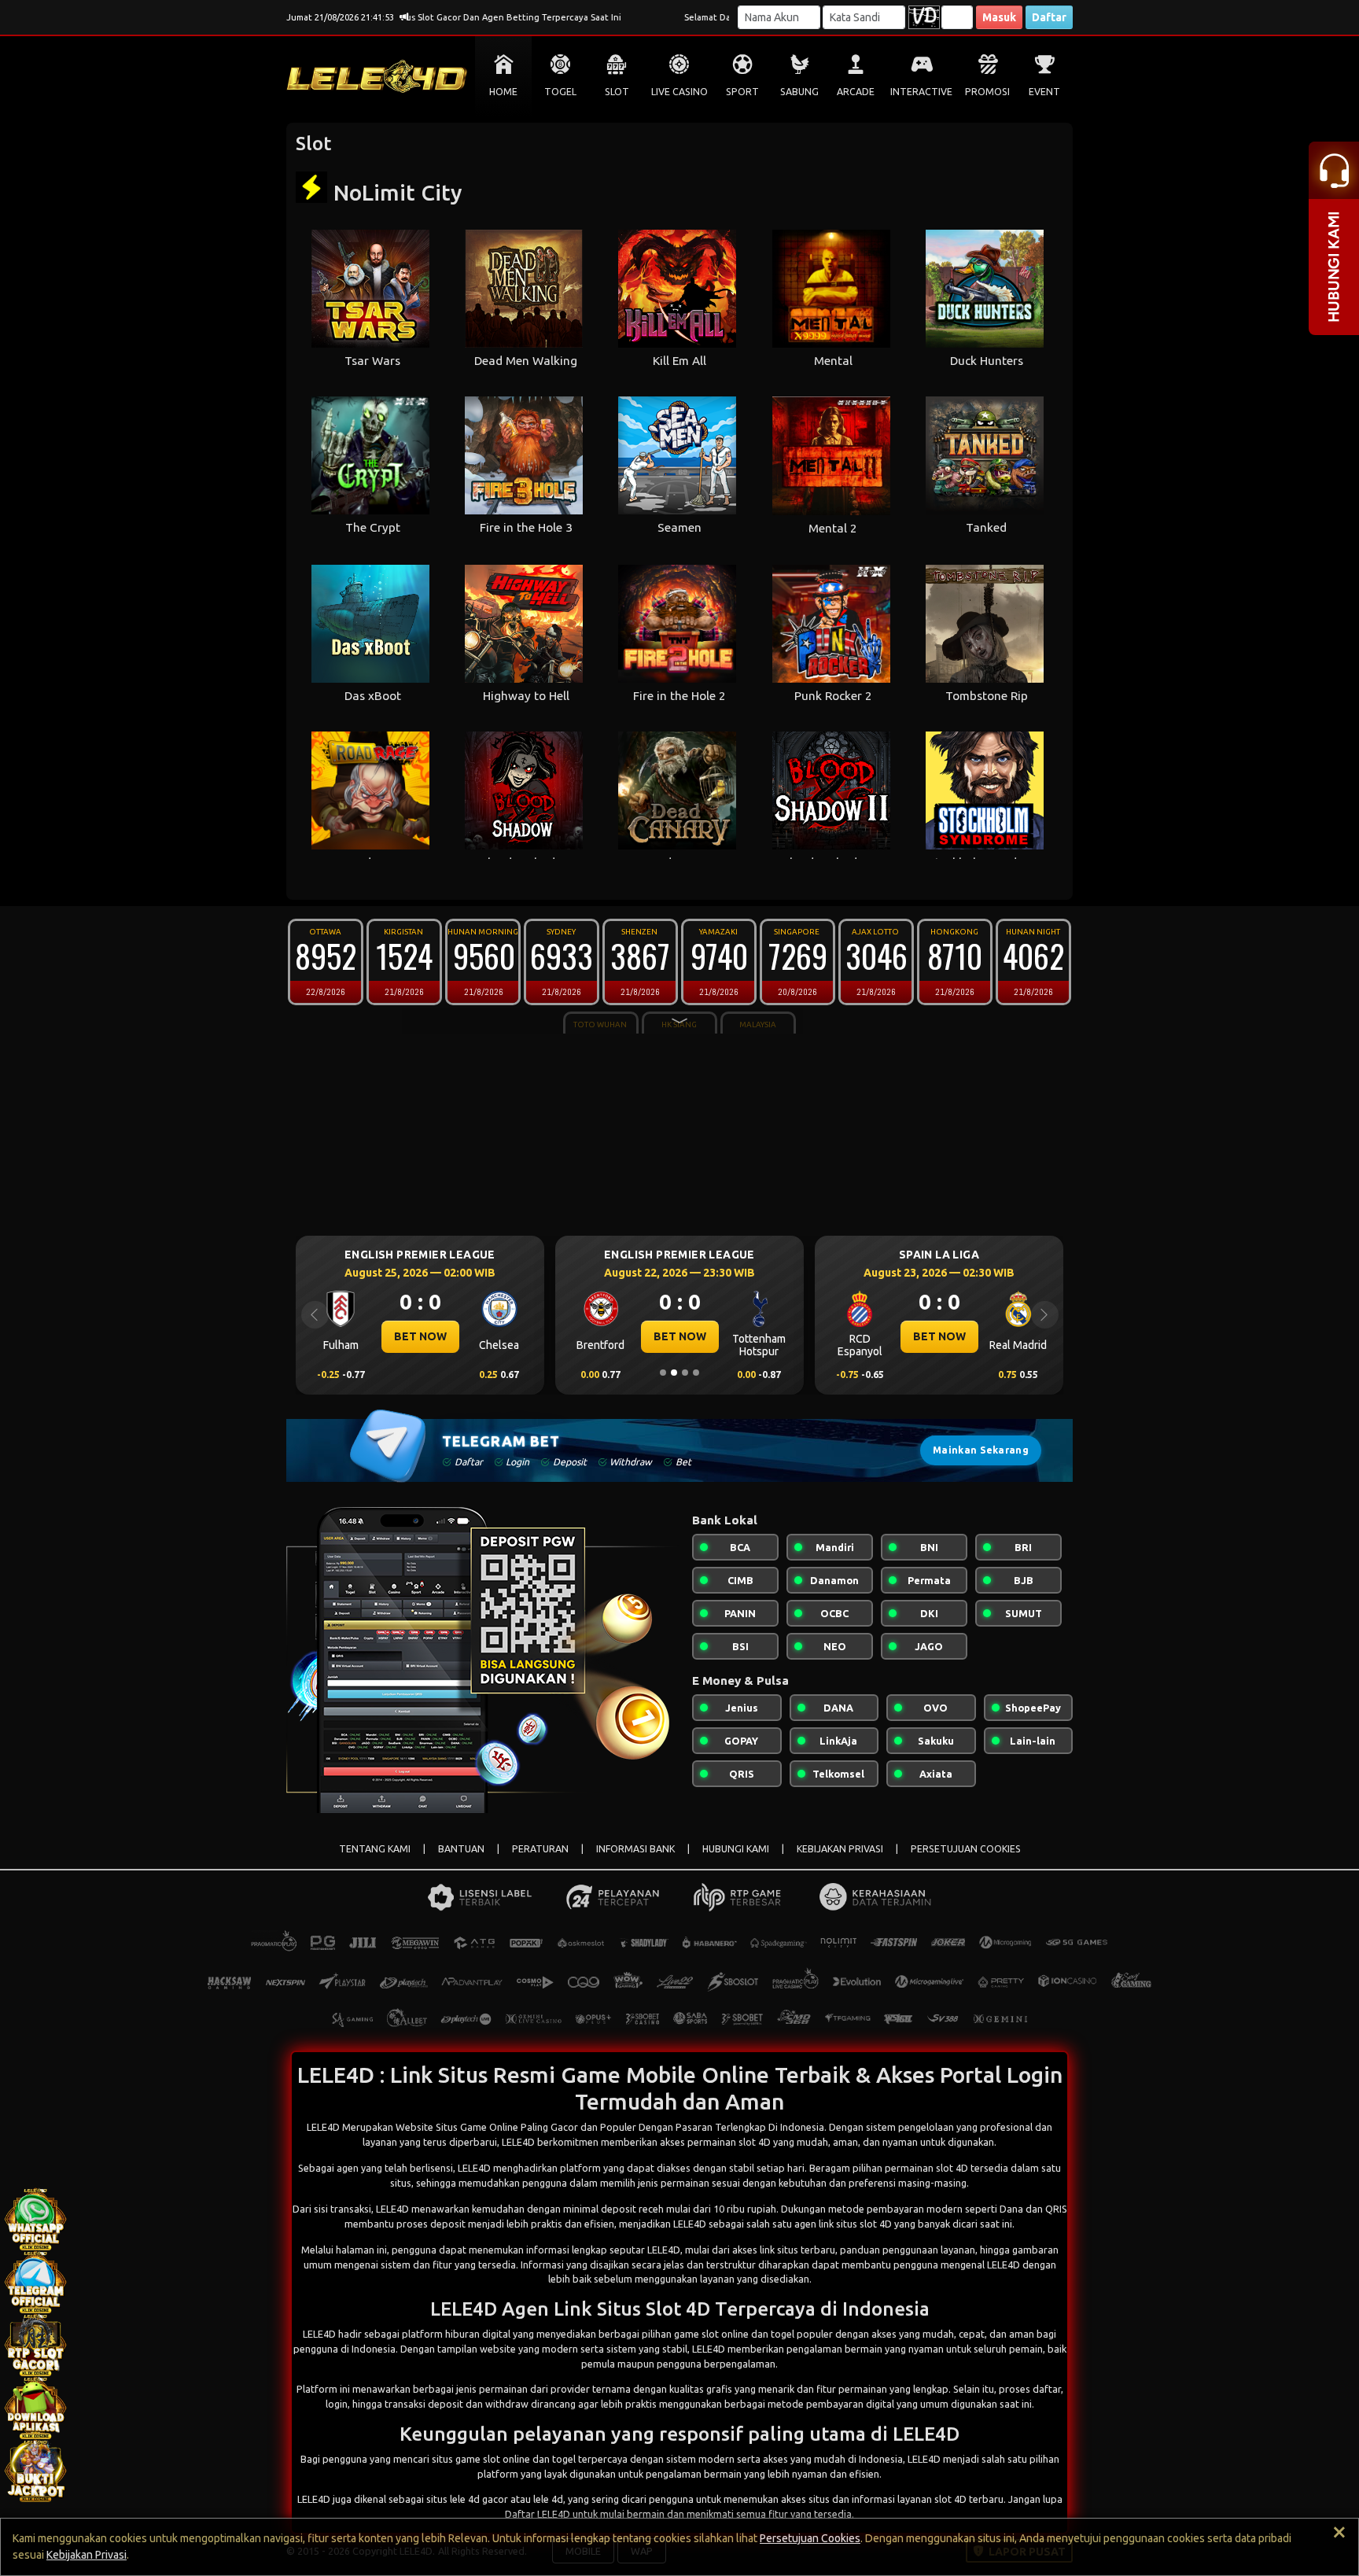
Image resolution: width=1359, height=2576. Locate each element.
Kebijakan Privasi (87, 2555)
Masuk (999, 17)
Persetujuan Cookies (810, 2538)
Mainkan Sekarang (981, 1450)
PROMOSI (987, 92)
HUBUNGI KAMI (736, 1849)
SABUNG (799, 92)
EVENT (1044, 92)
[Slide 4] (696, 1373)
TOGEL (560, 92)
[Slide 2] (674, 1373)
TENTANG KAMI (375, 1849)
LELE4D (474, 2168)
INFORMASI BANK (635, 1849)
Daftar (1049, 17)
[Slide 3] (685, 1373)
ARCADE (856, 92)
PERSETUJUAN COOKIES (966, 1849)
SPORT (742, 92)
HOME (503, 92)
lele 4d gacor (479, 2499)
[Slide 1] (663, 1373)
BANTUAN (461, 1849)
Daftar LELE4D (538, 2514)
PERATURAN (540, 1849)
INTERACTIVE (921, 92)
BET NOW (420, 1336)
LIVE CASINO (679, 92)
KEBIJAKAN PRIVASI (840, 1849)
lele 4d (548, 2499)
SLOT (617, 92)
